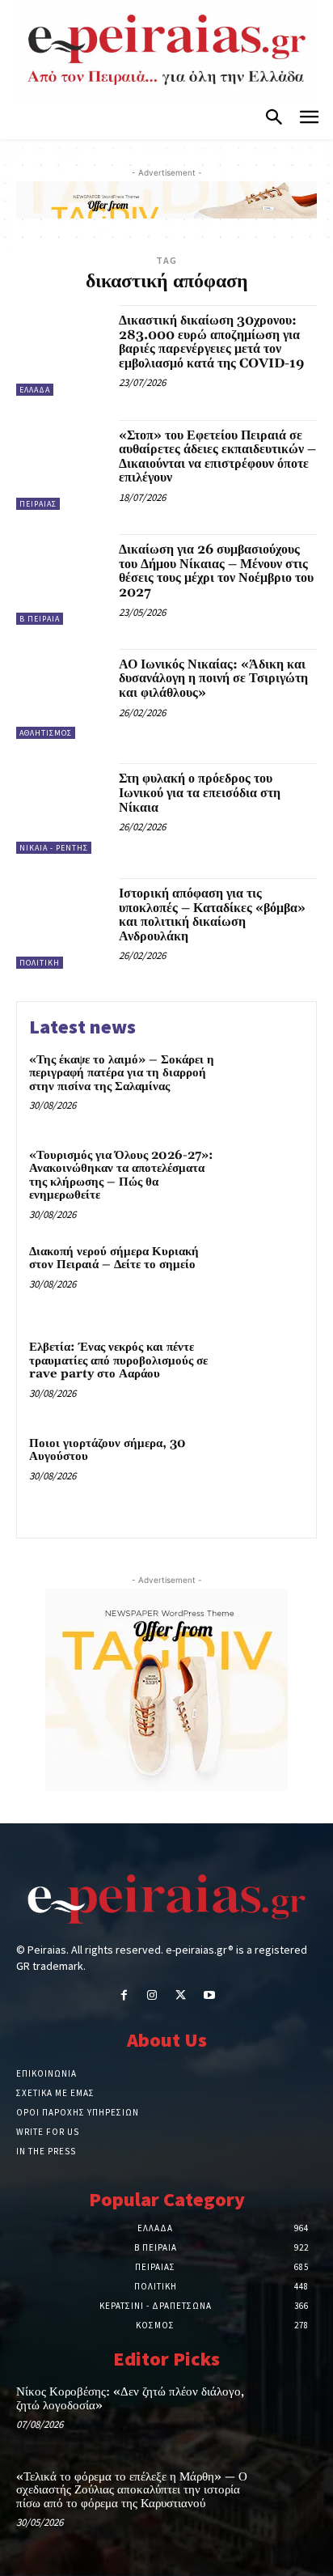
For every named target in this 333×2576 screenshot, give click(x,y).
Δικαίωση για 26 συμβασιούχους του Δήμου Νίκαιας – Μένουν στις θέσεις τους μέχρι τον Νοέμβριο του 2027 (216, 571)
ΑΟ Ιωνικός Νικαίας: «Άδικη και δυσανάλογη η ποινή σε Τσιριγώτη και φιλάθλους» (213, 679)
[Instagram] (152, 1996)
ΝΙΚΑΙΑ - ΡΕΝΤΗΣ (54, 848)
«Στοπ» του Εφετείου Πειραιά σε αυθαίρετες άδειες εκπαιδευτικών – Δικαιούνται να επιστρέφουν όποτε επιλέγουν (217, 457)
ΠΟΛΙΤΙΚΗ (40, 963)
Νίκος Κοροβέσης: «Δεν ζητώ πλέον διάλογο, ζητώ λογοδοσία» (130, 2399)
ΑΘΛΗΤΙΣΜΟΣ (46, 733)
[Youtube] (209, 1996)
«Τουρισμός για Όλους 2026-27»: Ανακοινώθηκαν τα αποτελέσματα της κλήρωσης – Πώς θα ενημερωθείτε (121, 1176)
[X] (181, 1996)
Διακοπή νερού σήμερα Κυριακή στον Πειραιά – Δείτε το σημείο (114, 1258)
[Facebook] (124, 1996)
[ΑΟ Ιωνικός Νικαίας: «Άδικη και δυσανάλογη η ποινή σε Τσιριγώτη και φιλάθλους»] (61, 694)
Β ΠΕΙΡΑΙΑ (40, 619)
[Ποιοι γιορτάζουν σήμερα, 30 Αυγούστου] (268, 1470)
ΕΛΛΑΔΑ (35, 390)
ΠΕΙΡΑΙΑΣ (38, 504)
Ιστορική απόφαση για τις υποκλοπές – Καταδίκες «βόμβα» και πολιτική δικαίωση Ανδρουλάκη (212, 915)
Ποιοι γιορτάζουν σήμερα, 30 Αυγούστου (107, 1450)
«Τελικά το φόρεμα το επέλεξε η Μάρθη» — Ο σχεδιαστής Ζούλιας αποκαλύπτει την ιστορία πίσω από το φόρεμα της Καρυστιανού (132, 2490)
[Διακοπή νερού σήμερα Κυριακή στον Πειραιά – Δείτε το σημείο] (268, 1278)
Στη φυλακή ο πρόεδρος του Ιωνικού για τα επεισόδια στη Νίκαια (200, 793)
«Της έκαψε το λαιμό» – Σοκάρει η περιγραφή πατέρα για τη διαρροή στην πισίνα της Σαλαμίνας (122, 1073)
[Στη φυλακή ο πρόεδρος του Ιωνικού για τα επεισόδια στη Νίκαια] (61, 808)
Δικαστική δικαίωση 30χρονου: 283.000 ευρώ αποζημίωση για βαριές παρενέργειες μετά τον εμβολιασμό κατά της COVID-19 (211, 342)
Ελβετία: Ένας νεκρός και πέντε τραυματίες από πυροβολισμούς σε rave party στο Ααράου (118, 1360)
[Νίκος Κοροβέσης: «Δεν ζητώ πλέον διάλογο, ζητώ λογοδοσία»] (287, 2413)
